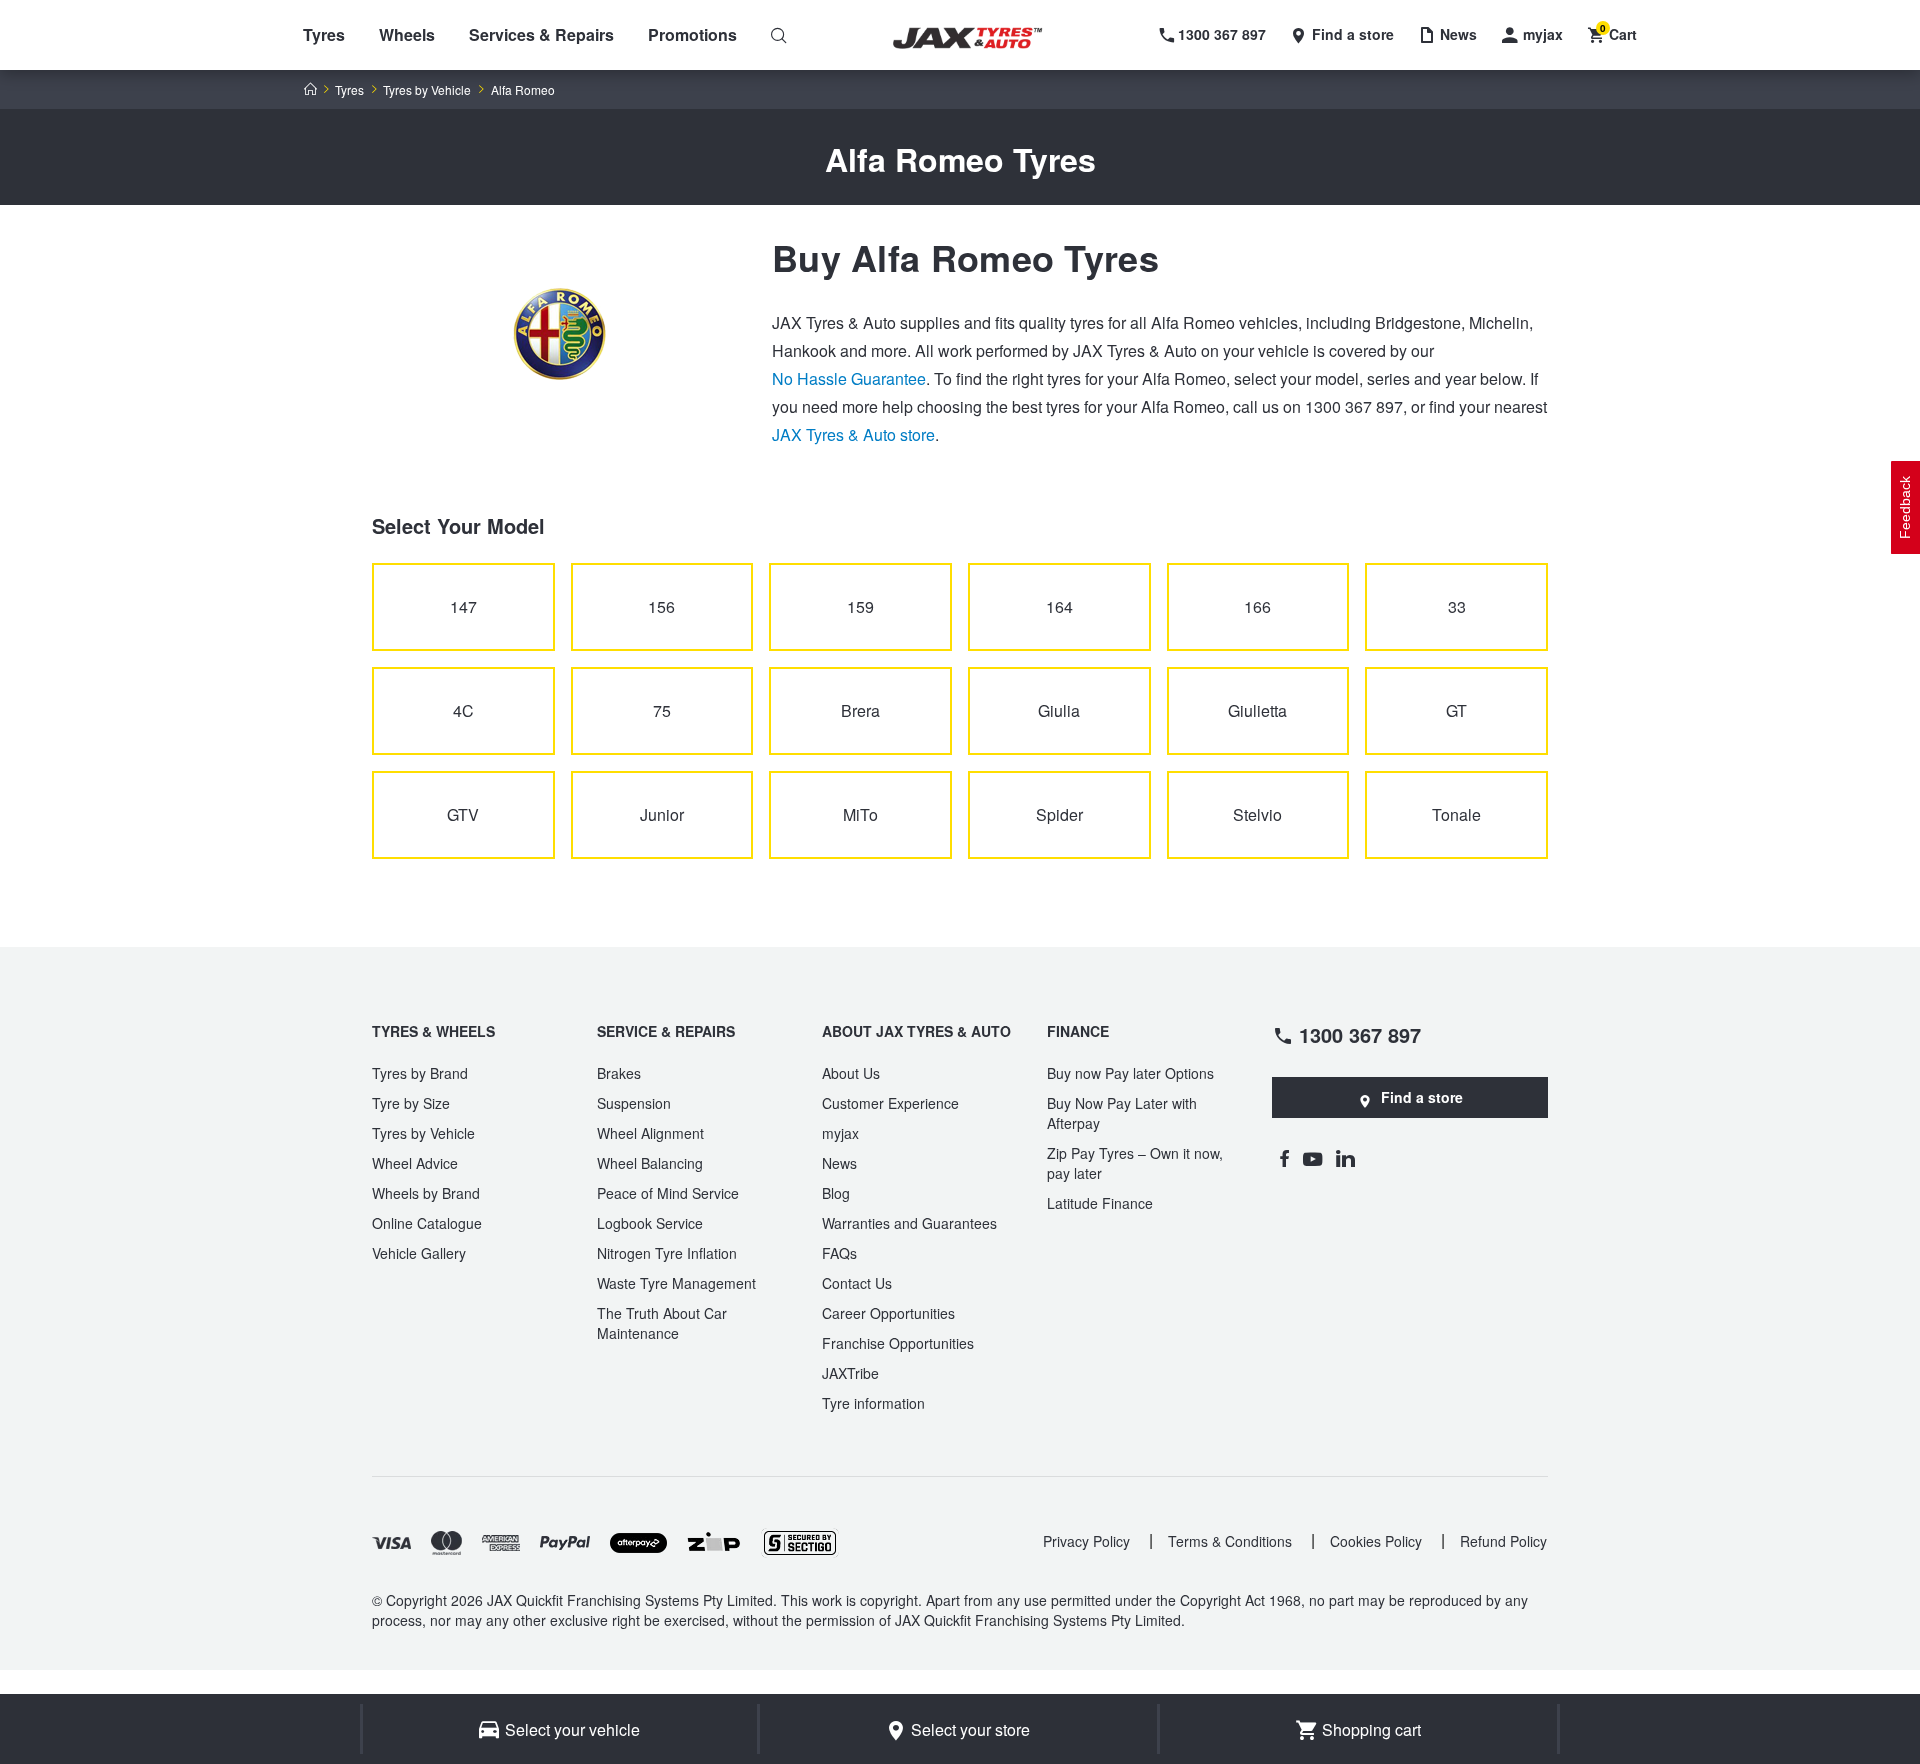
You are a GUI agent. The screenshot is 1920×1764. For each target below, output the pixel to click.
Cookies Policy (1376, 1541)
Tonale (1456, 814)
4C (463, 710)
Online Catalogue (427, 1223)
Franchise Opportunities (898, 1343)
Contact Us (857, 1283)
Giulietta (1257, 710)
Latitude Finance (1100, 1203)
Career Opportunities (888, 1313)
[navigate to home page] (982, 38)
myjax (840, 1133)
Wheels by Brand (426, 1193)
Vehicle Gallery (419, 1253)
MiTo (860, 814)
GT (1456, 710)
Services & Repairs (541, 34)
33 (1457, 606)
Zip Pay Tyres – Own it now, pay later (1135, 1163)
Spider (1059, 814)
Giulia (1059, 710)
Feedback (1905, 507)
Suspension (634, 1103)
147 (463, 606)
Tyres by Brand (420, 1073)
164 (1059, 606)
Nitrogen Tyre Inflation (667, 1253)
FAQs (839, 1253)
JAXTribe (850, 1373)
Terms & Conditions (1230, 1541)
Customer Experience (890, 1103)
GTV (463, 814)
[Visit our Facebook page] (1284, 1158)
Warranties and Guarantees (909, 1223)
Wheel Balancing (650, 1163)
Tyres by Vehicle (427, 90)
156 (661, 606)
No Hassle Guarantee (849, 378)
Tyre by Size (411, 1103)
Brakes (619, 1073)
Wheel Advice (415, 1163)
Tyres (324, 34)
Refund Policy (1503, 1541)
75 (662, 710)
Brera (860, 710)
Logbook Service (650, 1223)
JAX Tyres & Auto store (853, 434)
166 (1257, 606)
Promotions (692, 34)
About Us (851, 1073)
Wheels (407, 34)
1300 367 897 (1360, 1034)
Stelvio (1257, 814)
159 (860, 606)
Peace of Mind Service (668, 1193)
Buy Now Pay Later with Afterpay (1122, 1113)
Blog (836, 1193)
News (839, 1163)
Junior (662, 814)
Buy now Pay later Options (1130, 1073)
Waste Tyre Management (676, 1283)
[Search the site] (779, 35)
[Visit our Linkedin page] (1345, 1158)
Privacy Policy (1086, 1541)
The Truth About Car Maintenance (662, 1323)
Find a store (1422, 1097)
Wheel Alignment (650, 1133)
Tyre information (873, 1403)
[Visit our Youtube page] (1312, 1158)
